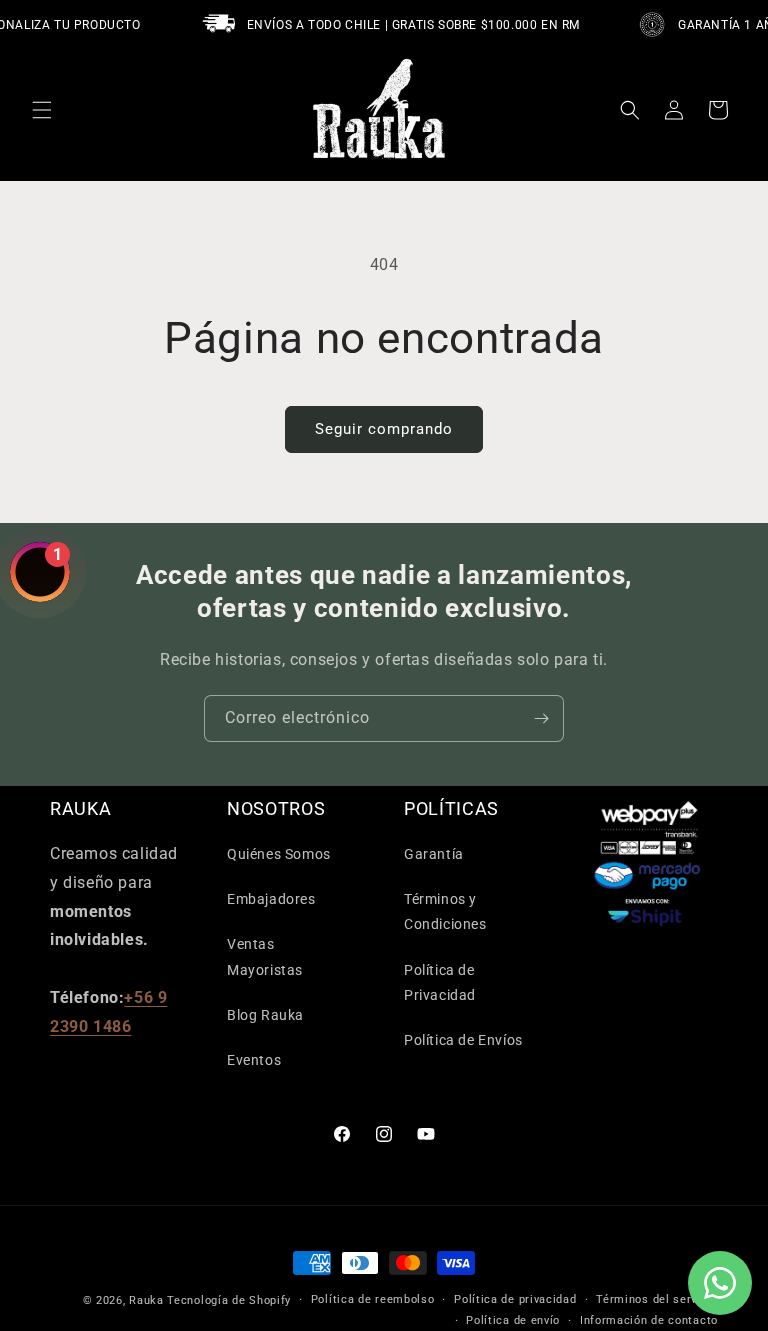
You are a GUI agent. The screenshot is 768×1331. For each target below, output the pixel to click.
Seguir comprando (384, 429)
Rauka (146, 1300)
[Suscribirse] (541, 718)
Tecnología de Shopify (229, 1300)
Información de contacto (649, 1320)
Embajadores (271, 899)
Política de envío (513, 1320)
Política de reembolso (373, 1299)
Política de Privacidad (440, 982)
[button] (42, 110)
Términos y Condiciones (445, 911)
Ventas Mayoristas (265, 956)
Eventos (254, 1060)
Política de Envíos (463, 1040)
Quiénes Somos (279, 854)
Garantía (434, 854)
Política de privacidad (515, 1299)
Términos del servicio (657, 1299)
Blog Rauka (265, 1015)
